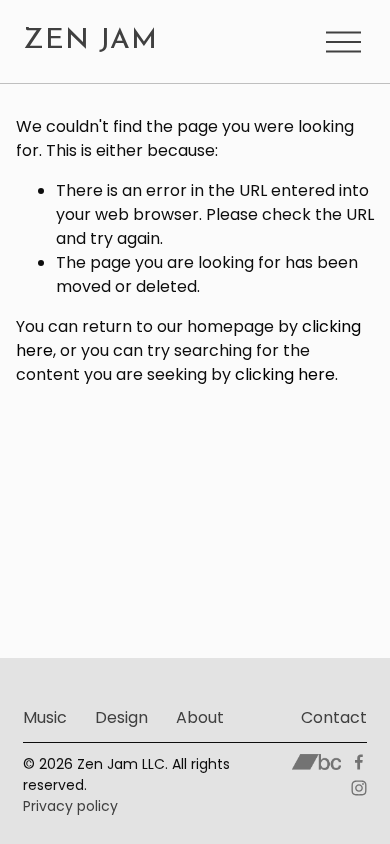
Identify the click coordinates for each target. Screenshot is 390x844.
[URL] (316, 762)
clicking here (285, 374)
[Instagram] (359, 788)
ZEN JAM (90, 41)
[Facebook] (359, 762)
